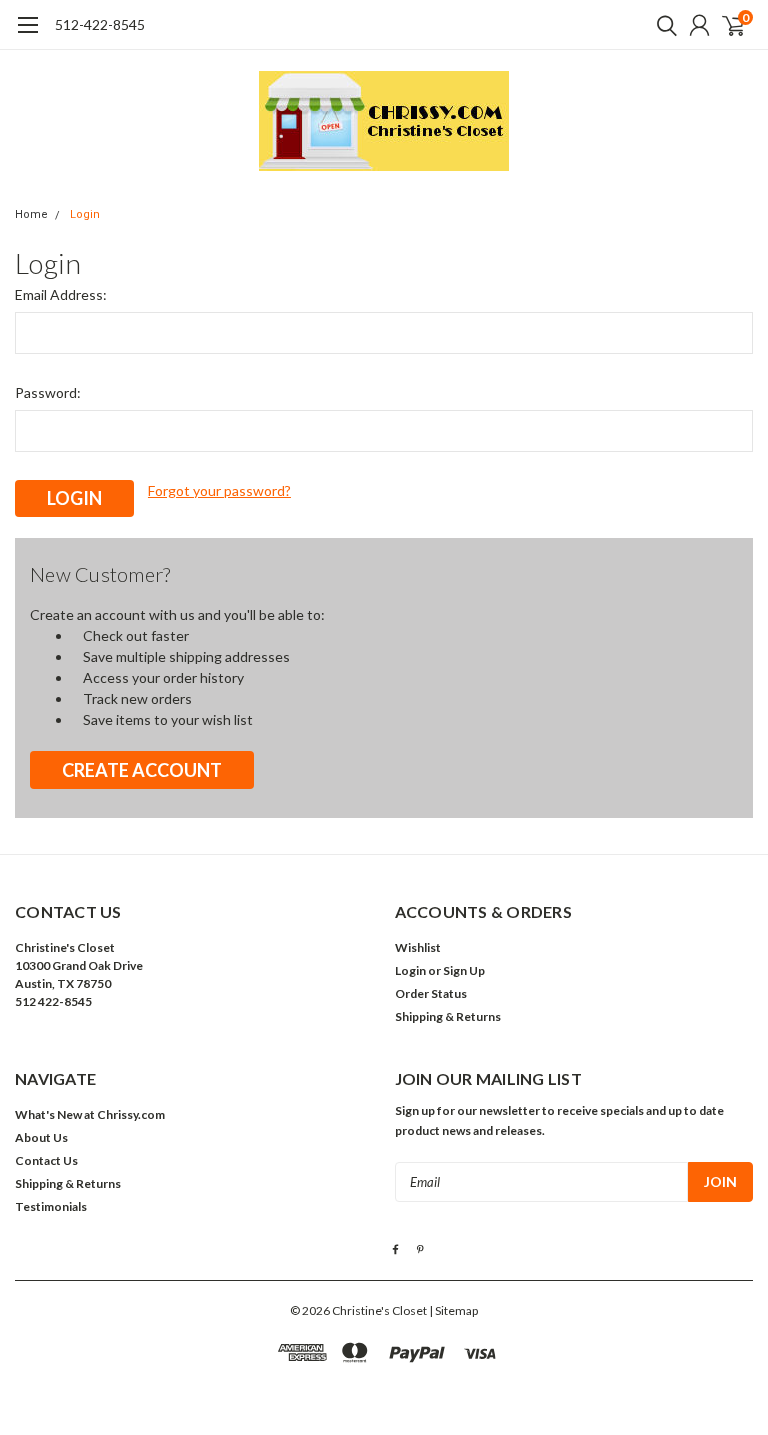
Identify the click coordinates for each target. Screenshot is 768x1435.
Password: (48, 392)
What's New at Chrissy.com (90, 1114)
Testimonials (51, 1206)
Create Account (142, 770)
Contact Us (46, 1160)
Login (85, 214)
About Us (41, 1137)
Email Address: (61, 294)
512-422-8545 (100, 24)
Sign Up (464, 970)
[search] (662, 25)
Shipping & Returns (448, 1016)
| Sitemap (453, 1310)
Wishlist (418, 947)
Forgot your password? (219, 490)
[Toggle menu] (27, 35)
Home (31, 214)
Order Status (431, 993)
